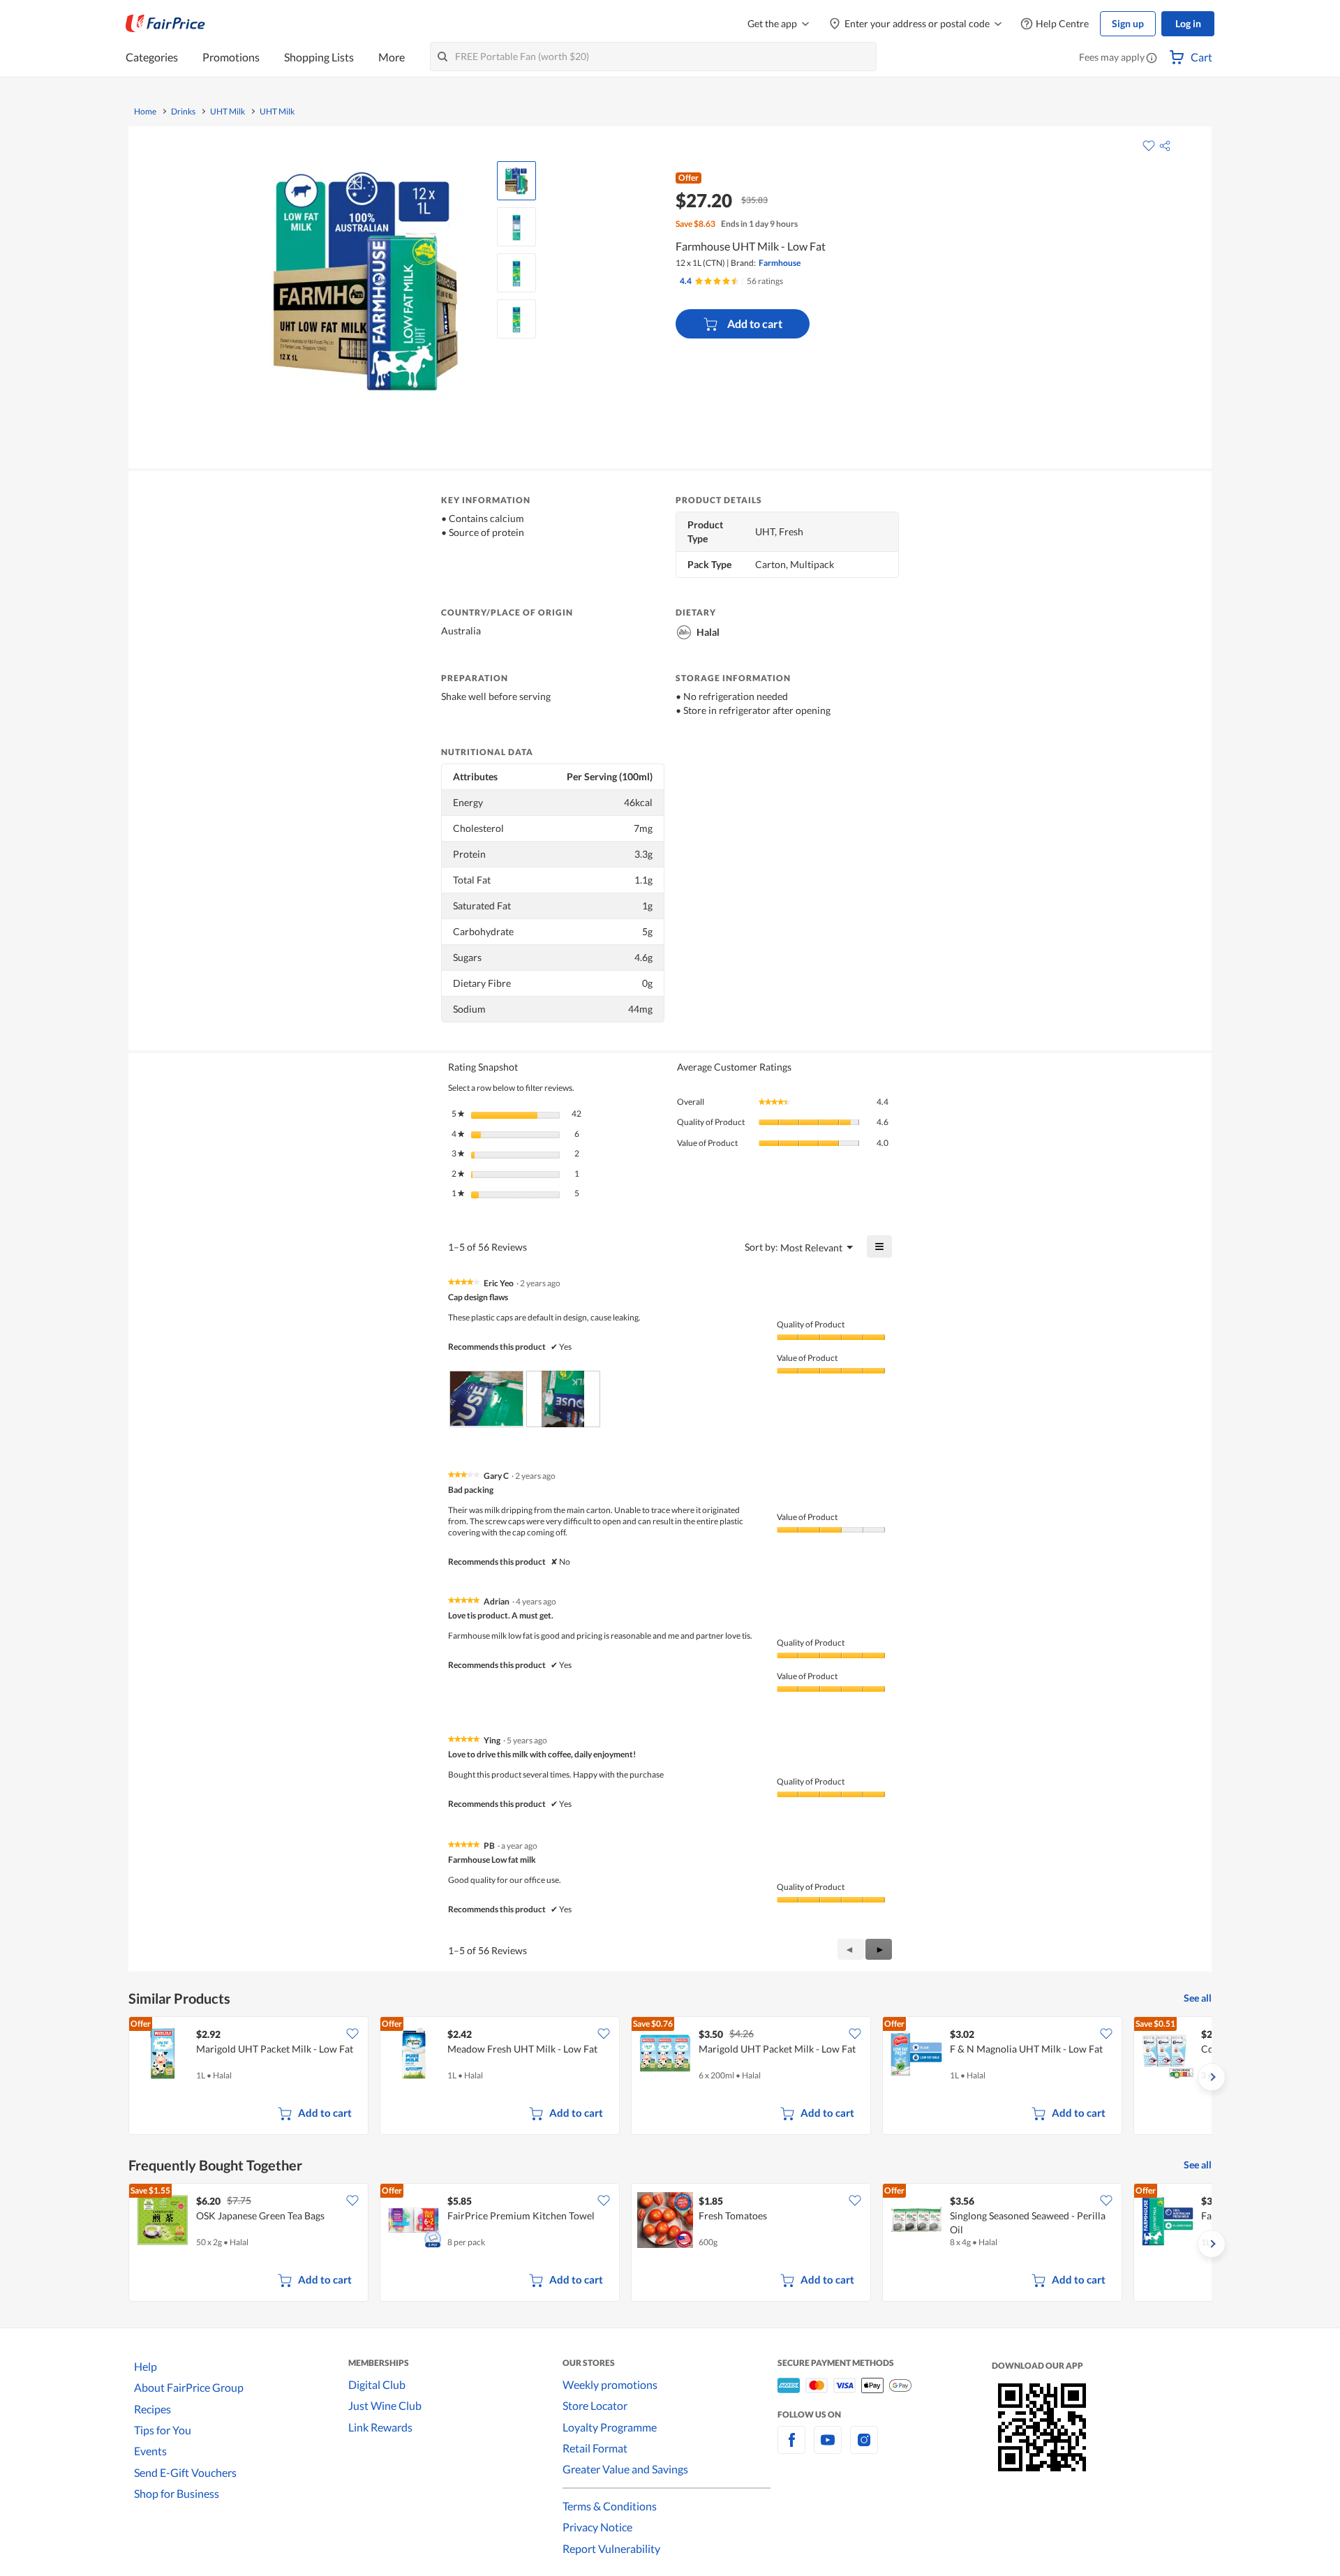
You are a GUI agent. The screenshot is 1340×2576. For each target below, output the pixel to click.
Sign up (1128, 23)
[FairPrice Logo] (165, 24)
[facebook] (791, 2448)
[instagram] (864, 2448)
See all (1198, 1998)
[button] (1152, 59)
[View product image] (516, 181)
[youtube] (828, 2448)
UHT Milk (228, 112)
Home (145, 112)
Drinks (183, 112)
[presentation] (486, 1399)
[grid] (670, 2077)
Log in (1188, 23)
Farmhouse (780, 263)
